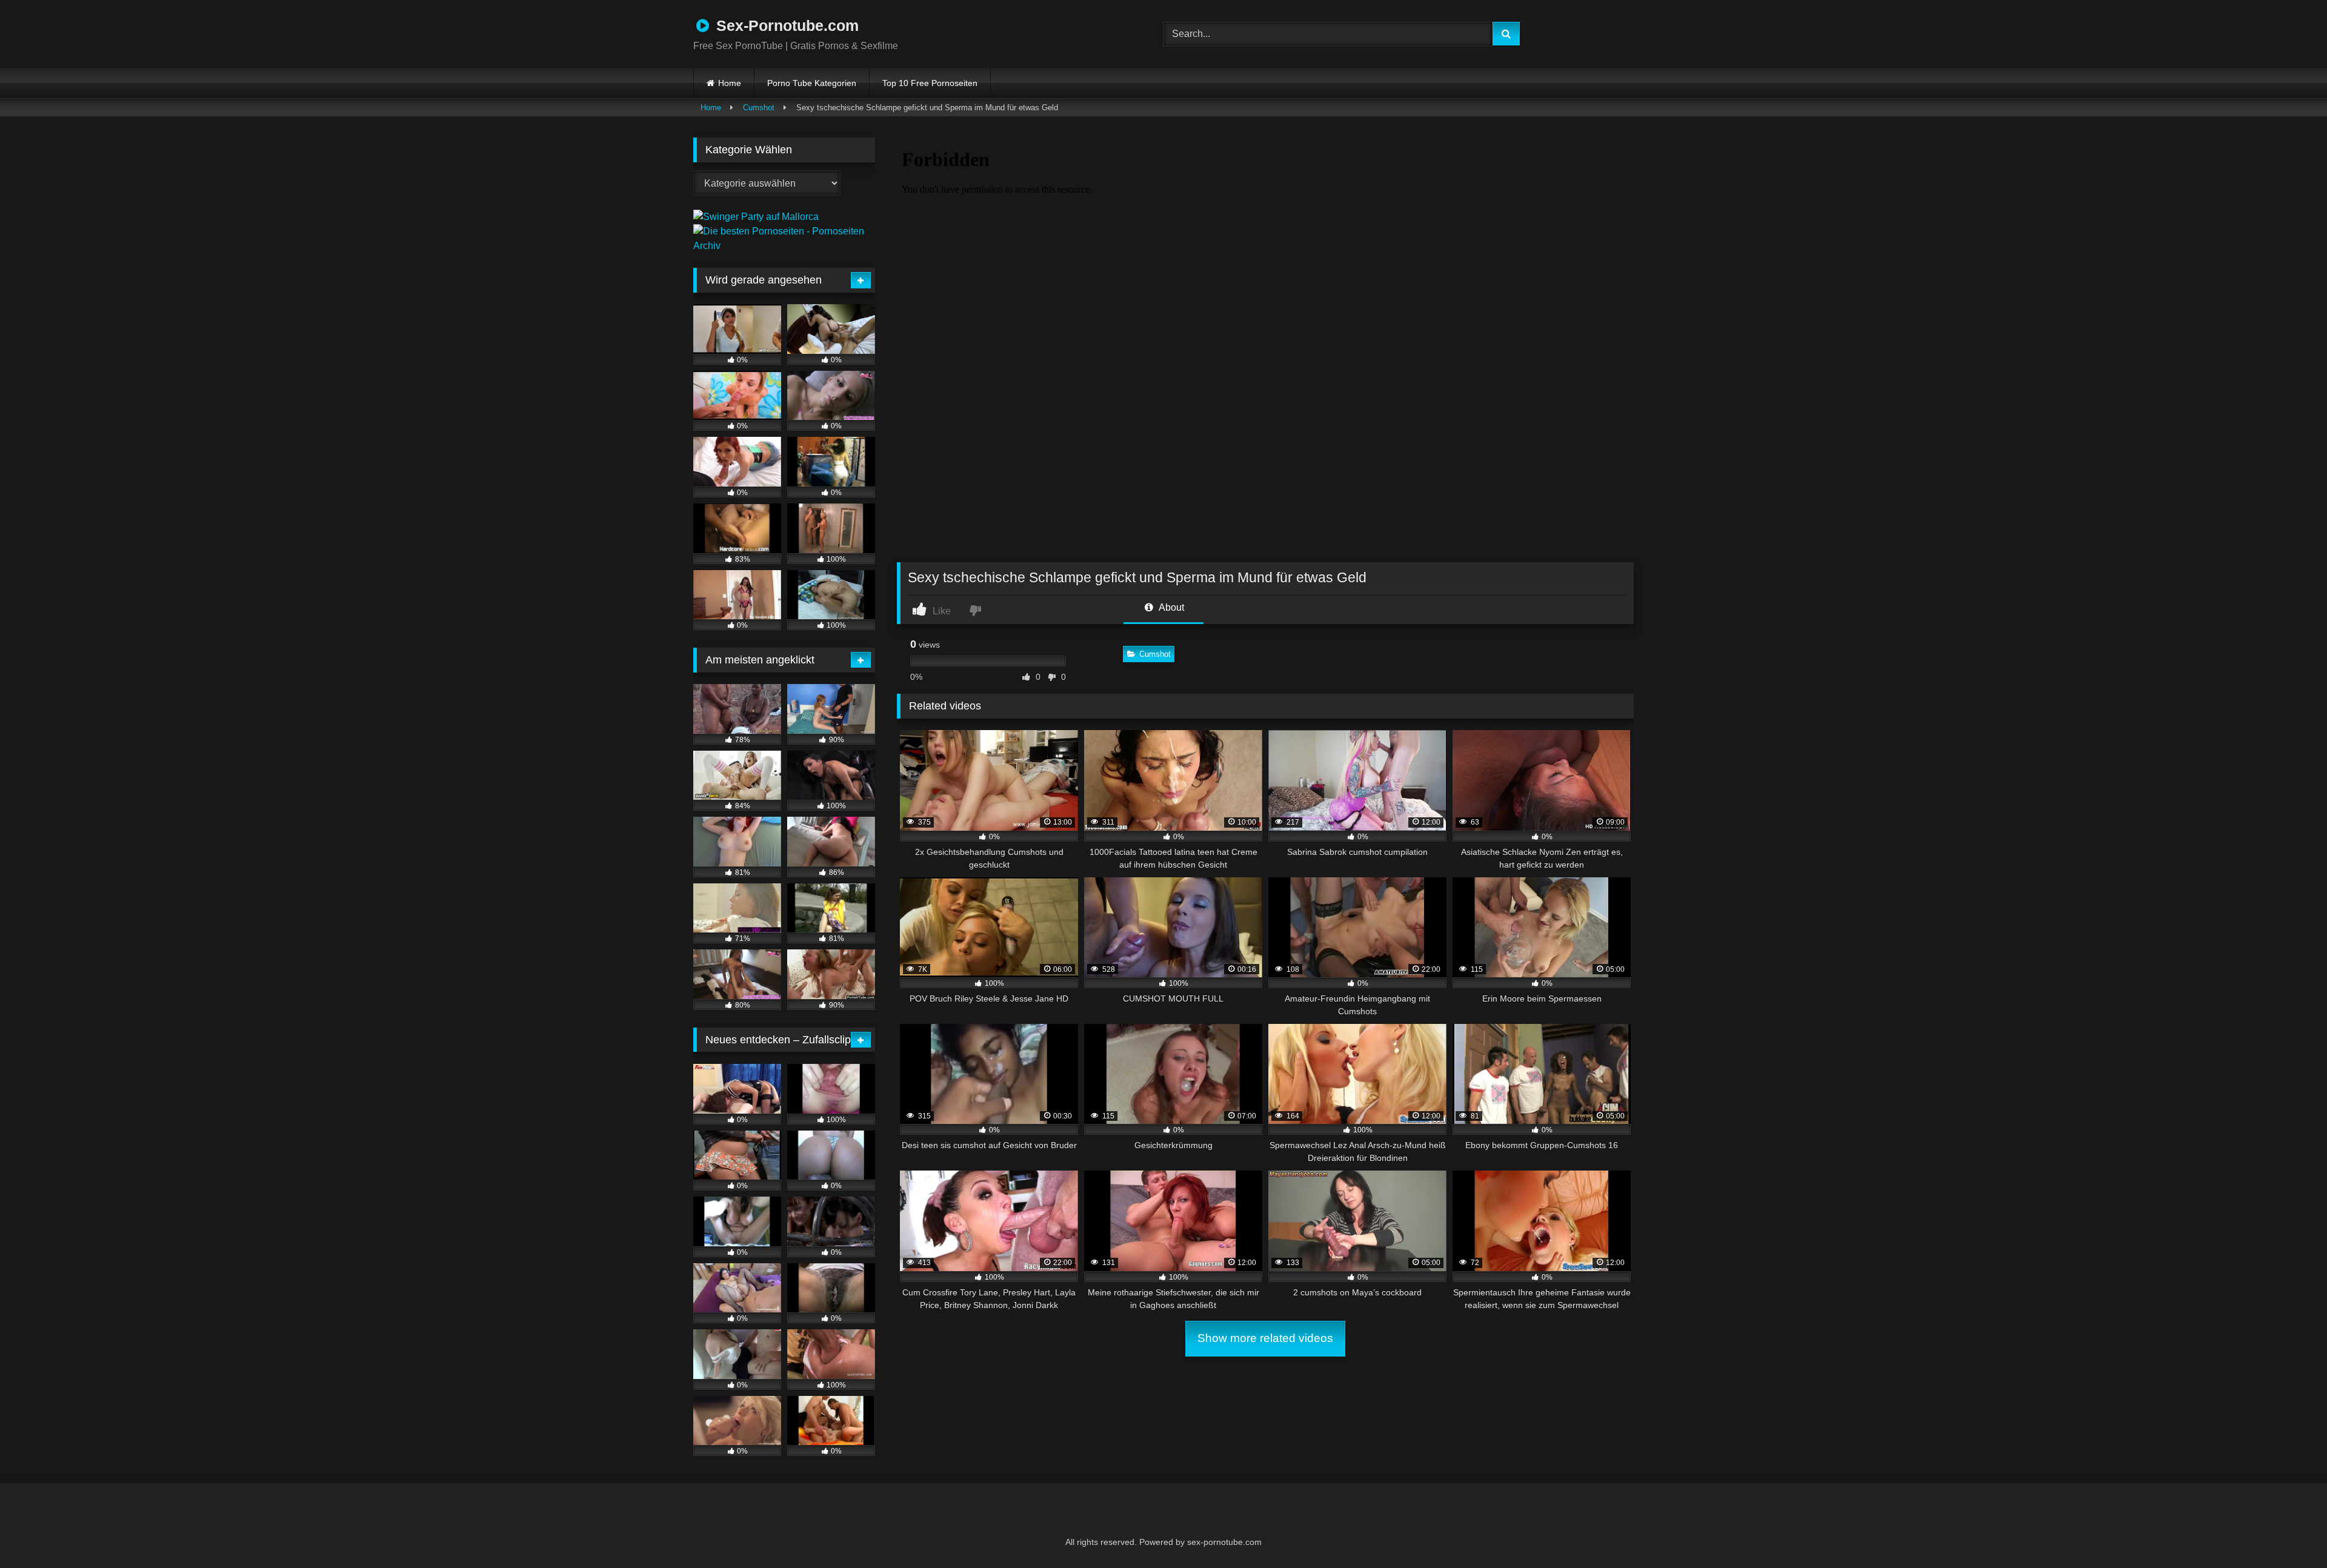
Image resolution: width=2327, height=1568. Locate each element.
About (1170, 607)
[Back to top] (2288, 1532)
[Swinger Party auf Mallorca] (756, 217)
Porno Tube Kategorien (812, 83)
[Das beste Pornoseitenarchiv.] (784, 246)
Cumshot (759, 108)
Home (730, 83)
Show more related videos (1265, 1338)
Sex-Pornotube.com (785, 25)
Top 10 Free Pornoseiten (930, 83)
